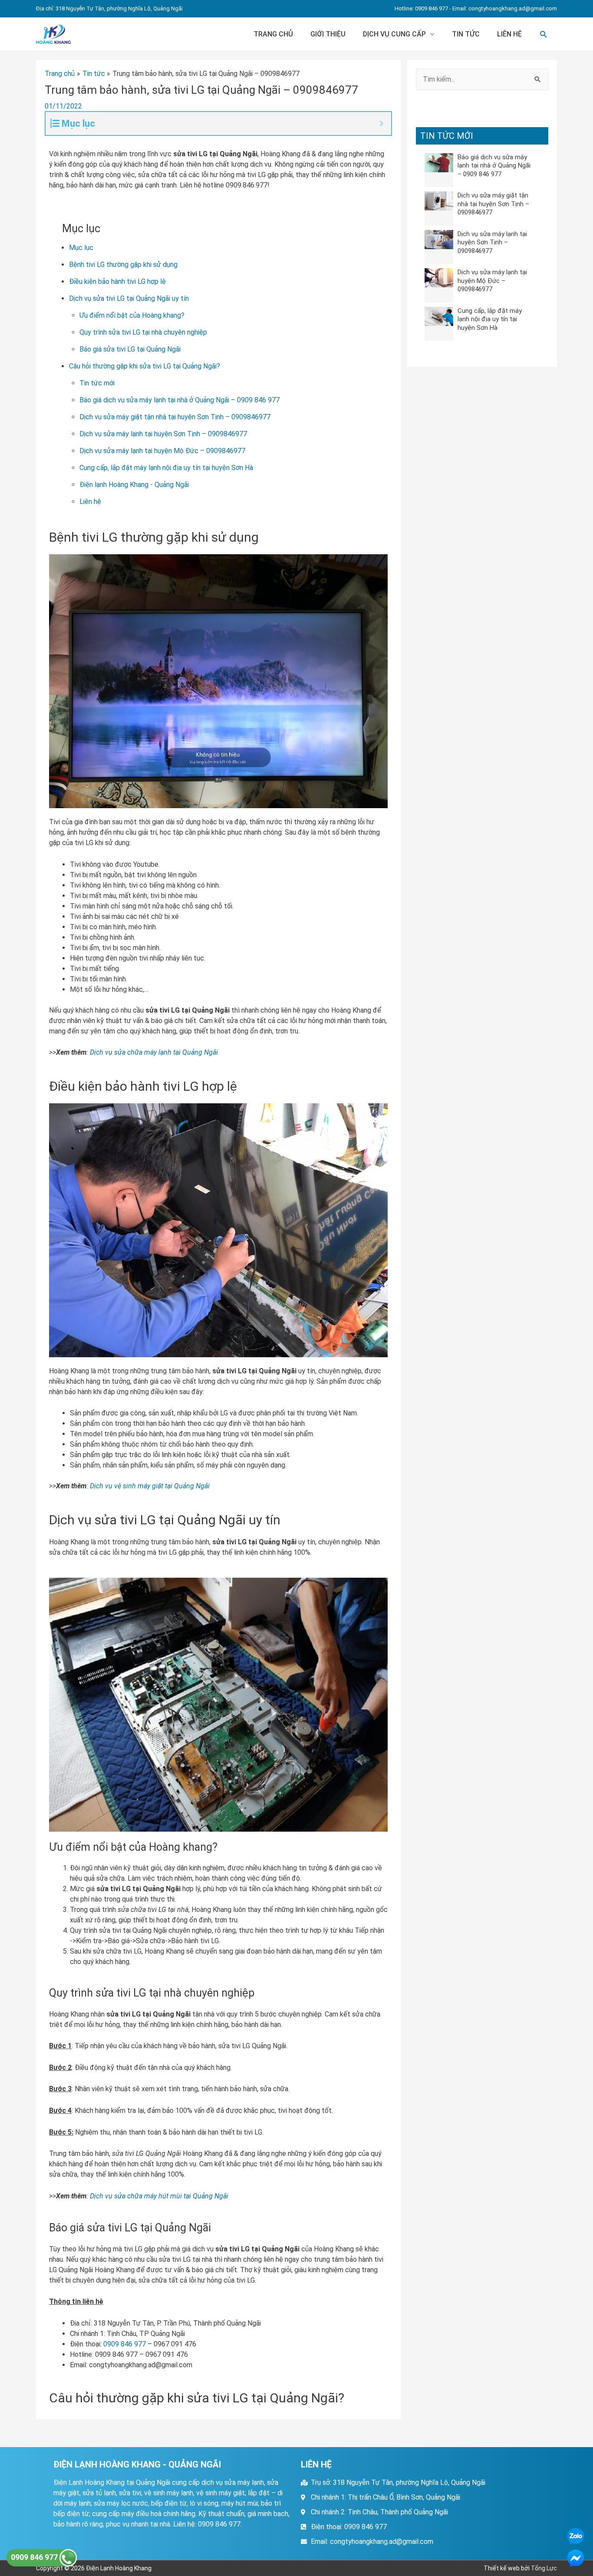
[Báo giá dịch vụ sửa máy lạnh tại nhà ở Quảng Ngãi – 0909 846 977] (439, 162)
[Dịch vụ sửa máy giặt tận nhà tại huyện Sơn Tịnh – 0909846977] (439, 201)
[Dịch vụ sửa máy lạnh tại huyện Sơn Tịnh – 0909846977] (439, 239)
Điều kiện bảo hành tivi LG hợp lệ (117, 281)
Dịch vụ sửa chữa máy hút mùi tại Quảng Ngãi (159, 2196)
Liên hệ (509, 34)
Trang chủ (273, 34)
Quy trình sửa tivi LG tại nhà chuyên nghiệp (143, 332)
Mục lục (81, 248)
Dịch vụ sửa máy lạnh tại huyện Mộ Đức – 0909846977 (162, 451)
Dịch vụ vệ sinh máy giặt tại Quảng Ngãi (150, 1486)
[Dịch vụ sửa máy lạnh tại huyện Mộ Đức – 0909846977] (439, 278)
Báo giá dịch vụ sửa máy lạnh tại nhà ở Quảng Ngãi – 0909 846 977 (180, 400)
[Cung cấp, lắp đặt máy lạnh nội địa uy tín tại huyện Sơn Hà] (439, 316)
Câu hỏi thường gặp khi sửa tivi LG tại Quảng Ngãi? (145, 366)
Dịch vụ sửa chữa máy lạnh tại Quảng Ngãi (154, 1052)
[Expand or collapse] (381, 123)
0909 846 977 (125, 2344)
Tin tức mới (97, 383)
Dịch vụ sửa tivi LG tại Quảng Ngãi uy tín (129, 298)
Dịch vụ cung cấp (394, 34)
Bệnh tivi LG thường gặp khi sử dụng (123, 265)
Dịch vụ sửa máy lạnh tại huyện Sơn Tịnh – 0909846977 (163, 434)
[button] (544, 35)
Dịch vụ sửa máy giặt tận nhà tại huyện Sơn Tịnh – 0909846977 (175, 417)
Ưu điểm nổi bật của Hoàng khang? (132, 315)
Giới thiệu (328, 34)
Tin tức (466, 34)
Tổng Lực (544, 2568)
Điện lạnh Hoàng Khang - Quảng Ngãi (134, 485)
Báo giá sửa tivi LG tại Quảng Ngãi (130, 349)
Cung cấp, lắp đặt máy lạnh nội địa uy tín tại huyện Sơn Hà (166, 468)
